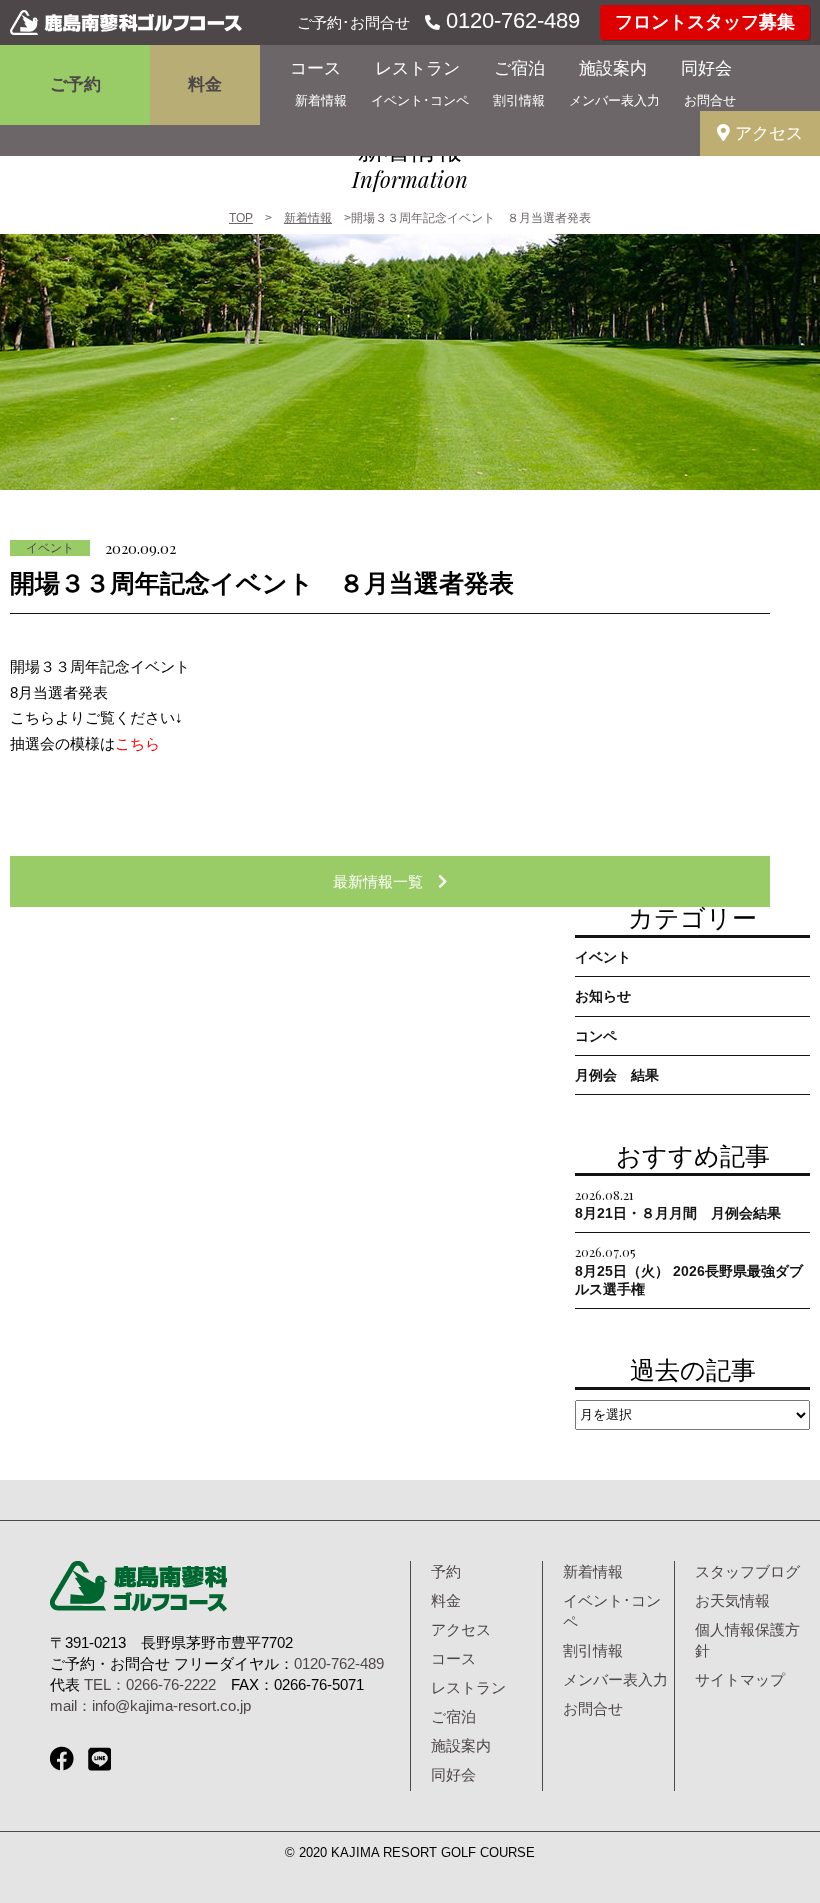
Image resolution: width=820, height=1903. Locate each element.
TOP (241, 218)
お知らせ (603, 996)
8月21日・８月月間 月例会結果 (678, 1203)
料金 (205, 84)
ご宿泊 (519, 68)
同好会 (706, 68)
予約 (446, 1571)
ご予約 (75, 84)
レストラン (417, 68)
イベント (50, 548)
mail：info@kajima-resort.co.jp (150, 1705)
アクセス (766, 133)
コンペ (596, 1036)
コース (315, 68)
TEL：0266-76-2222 (150, 1684)
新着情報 (321, 100)
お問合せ (710, 100)
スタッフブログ (747, 1571)
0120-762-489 (510, 20)
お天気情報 (732, 1600)
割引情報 (519, 100)
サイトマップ (740, 1679)
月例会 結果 (617, 1075)
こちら (137, 743)
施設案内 (613, 68)
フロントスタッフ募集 (705, 22)
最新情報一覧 (385, 881)
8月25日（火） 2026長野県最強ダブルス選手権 (689, 1269)
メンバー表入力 (614, 100)
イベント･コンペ (420, 100)
